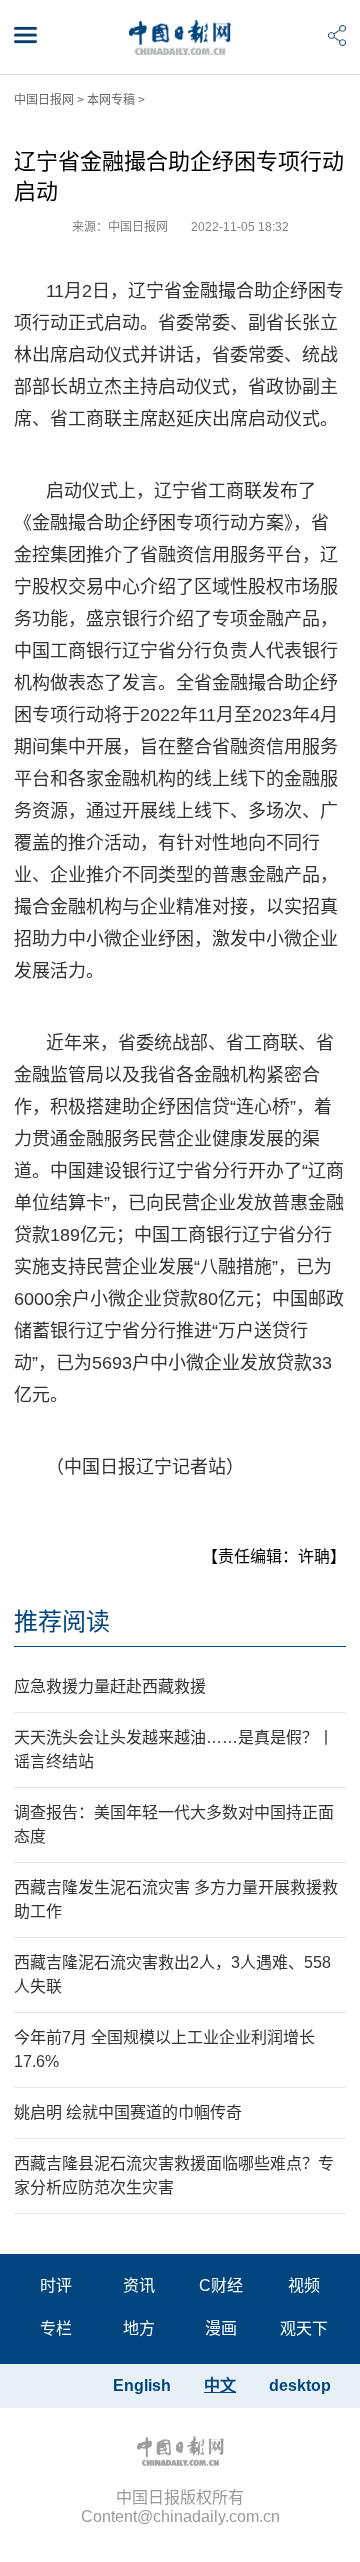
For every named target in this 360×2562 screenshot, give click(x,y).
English (142, 2385)
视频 (304, 2285)
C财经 (221, 2285)
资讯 (139, 2285)
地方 (139, 2328)
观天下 (304, 2328)
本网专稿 (111, 100)
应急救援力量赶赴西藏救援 (110, 1686)
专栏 (56, 2328)
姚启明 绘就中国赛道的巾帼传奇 (128, 2112)
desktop (300, 2385)
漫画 (221, 2328)
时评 (56, 2285)
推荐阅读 (62, 1621)
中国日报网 (44, 100)
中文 (220, 2385)
